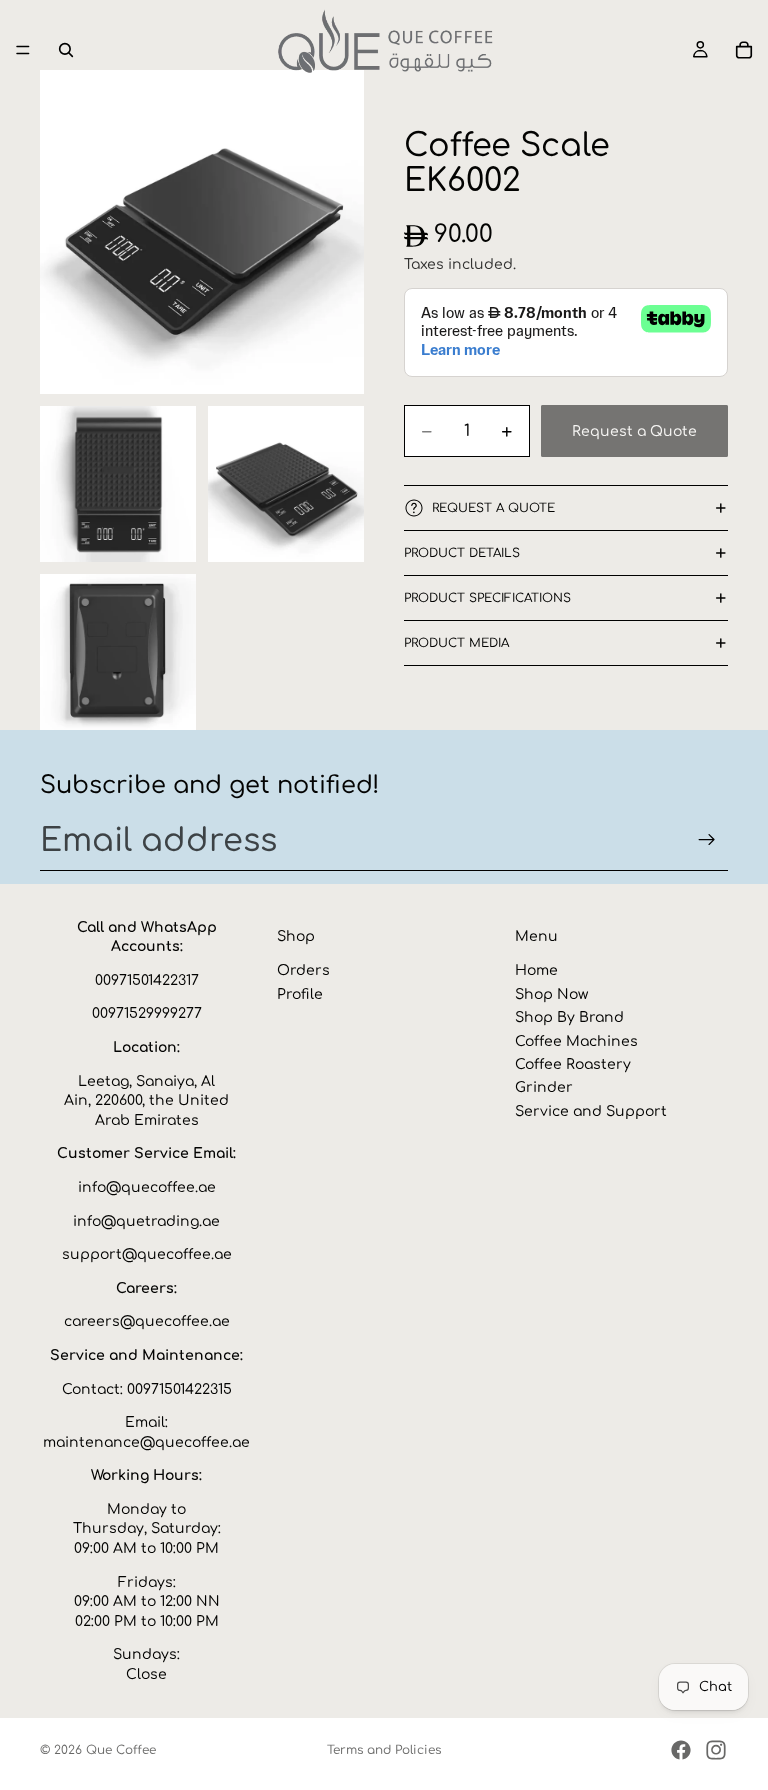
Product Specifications (487, 598)
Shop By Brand (569, 1017)
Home (536, 970)
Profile (300, 994)
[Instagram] (716, 1750)
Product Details (462, 553)
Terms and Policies (384, 1750)
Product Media (456, 643)
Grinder (544, 1087)
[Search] (66, 50)
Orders (303, 970)
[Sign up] (707, 840)
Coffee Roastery (573, 1064)
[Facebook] (681, 1750)
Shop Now (551, 994)
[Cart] (744, 50)
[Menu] (23, 50)
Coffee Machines (576, 1040)
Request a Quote (634, 431)
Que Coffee (121, 1750)
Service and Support (591, 1110)
